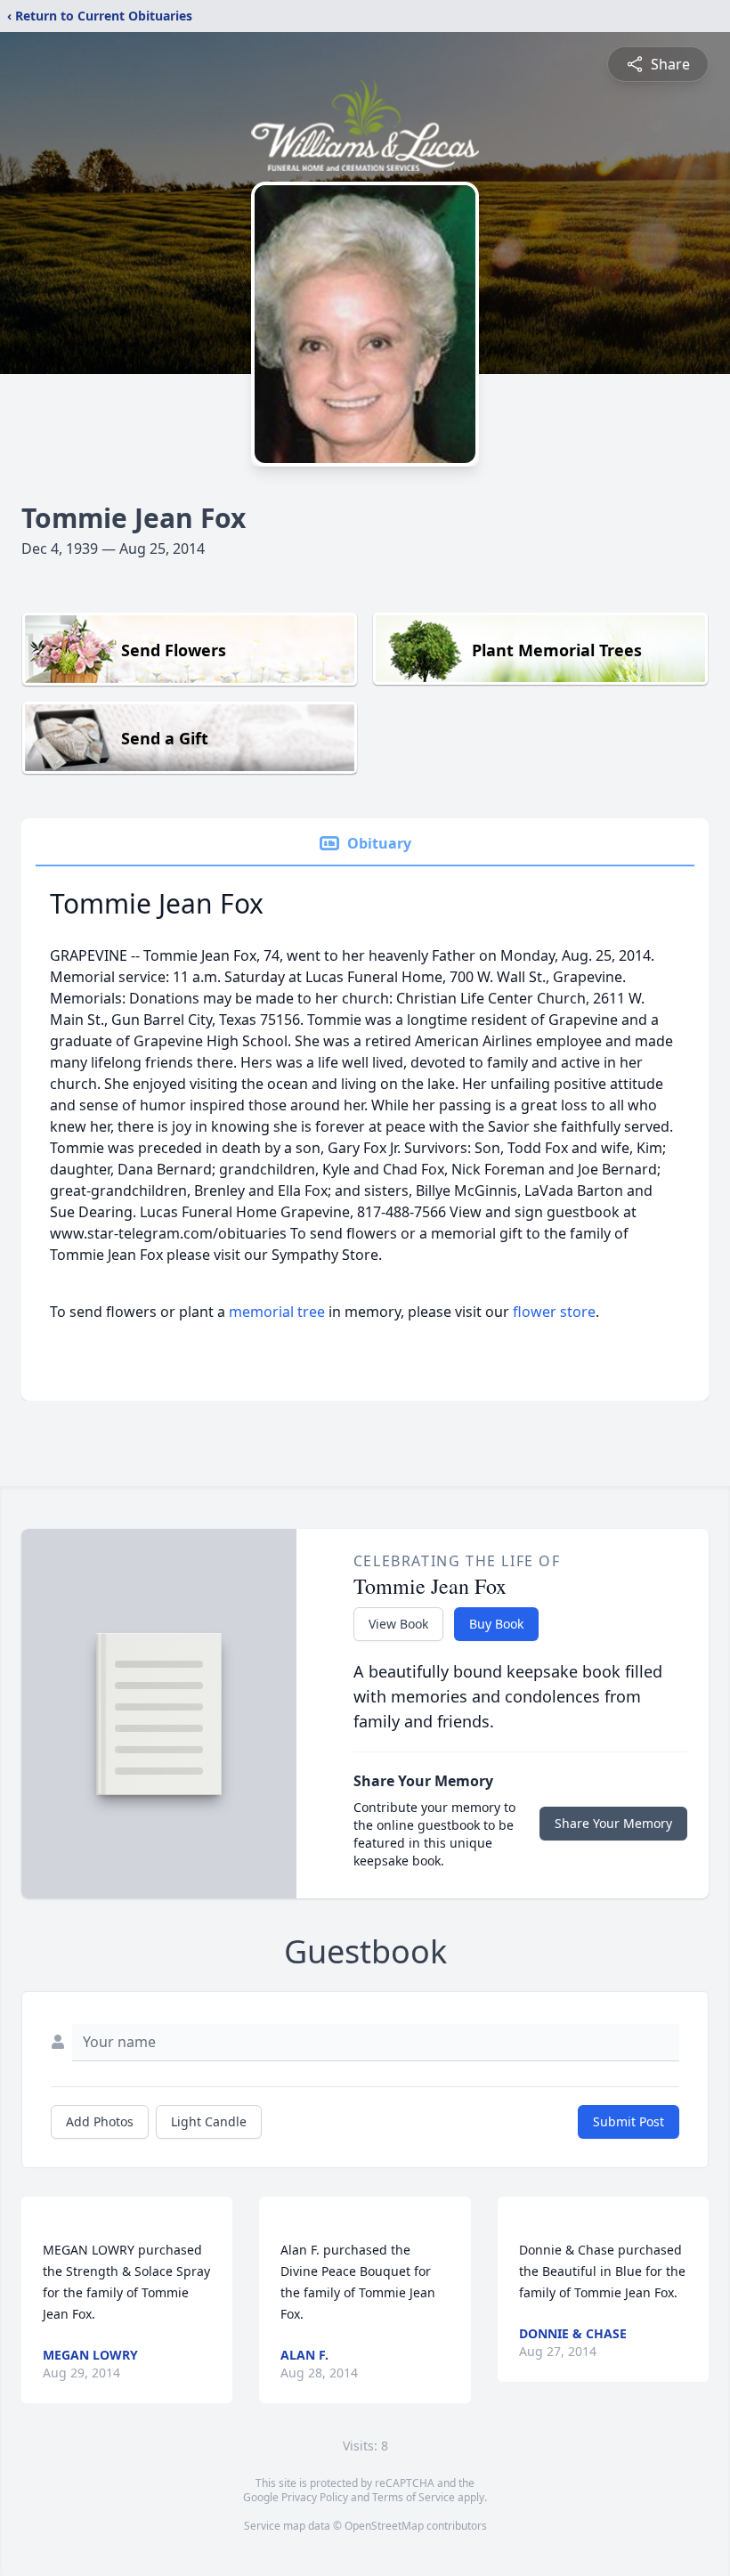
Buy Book (496, 1624)
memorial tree (277, 1312)
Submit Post (629, 2121)
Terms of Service (414, 2497)
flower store (554, 1312)
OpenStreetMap (384, 2526)
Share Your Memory (613, 1823)
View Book (398, 1624)
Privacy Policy (315, 2497)
